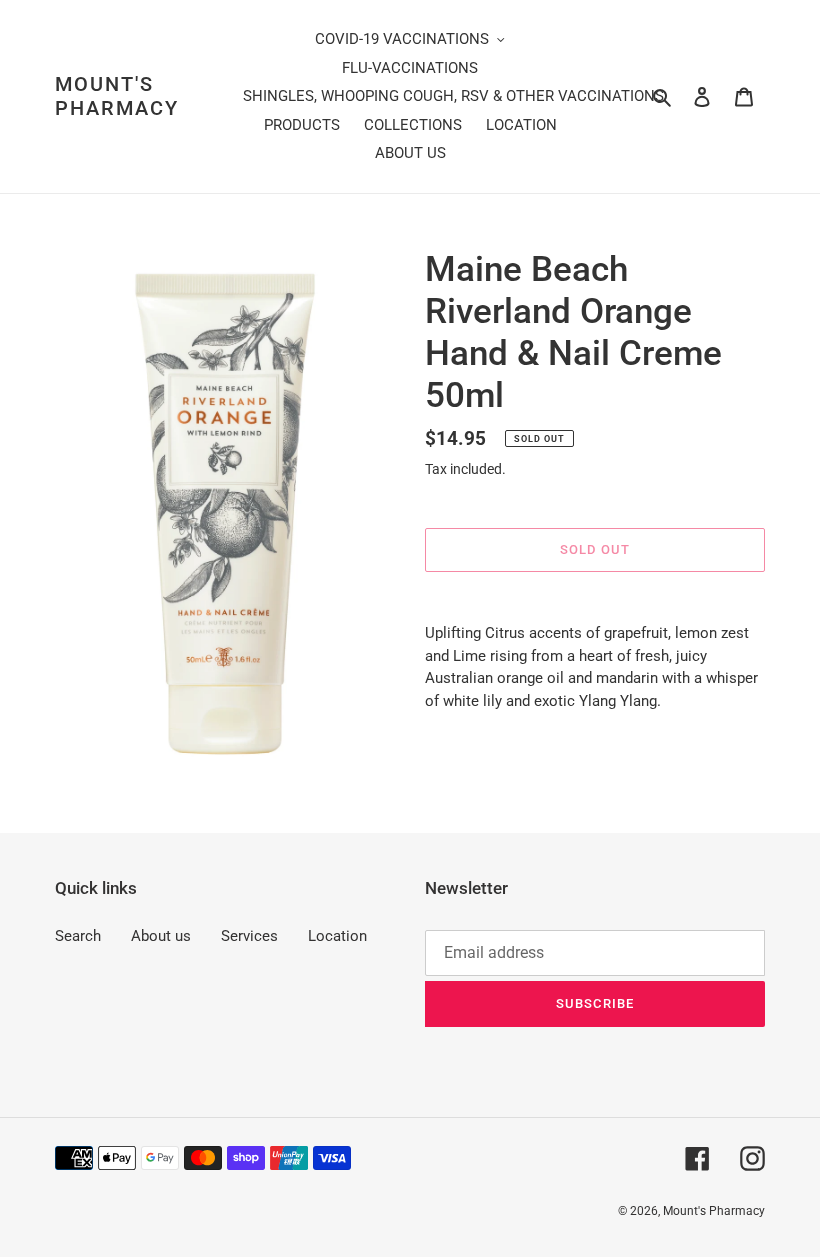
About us (161, 936)
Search (78, 936)
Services (249, 936)
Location (337, 936)
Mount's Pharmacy (117, 96)
